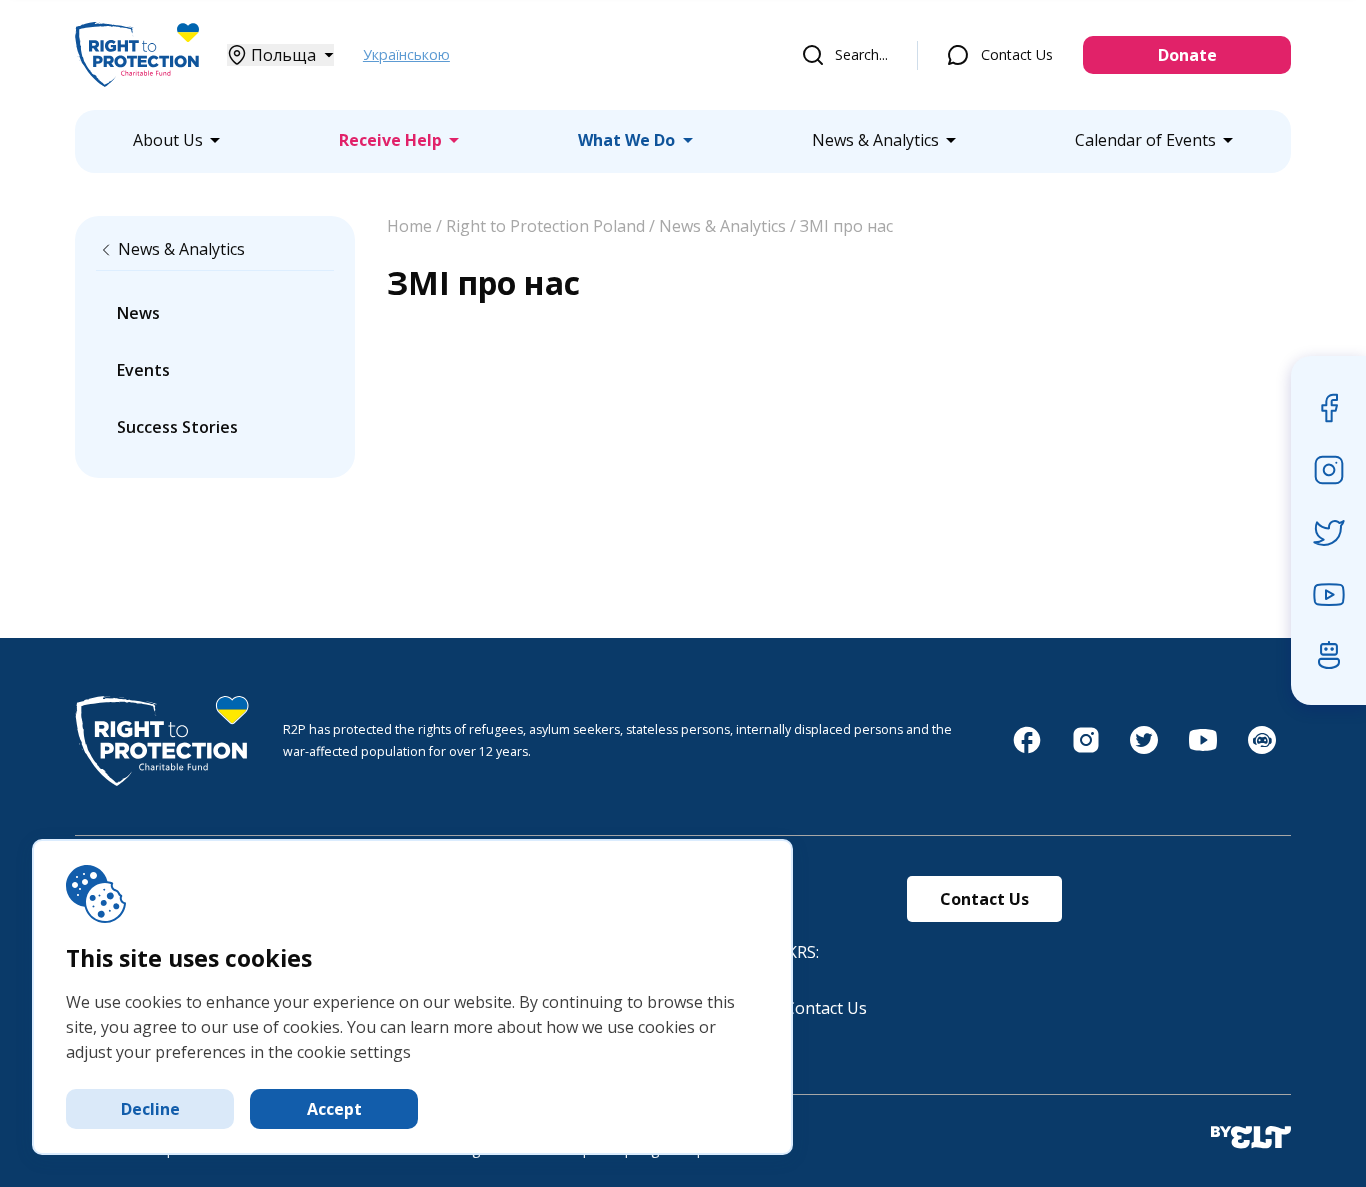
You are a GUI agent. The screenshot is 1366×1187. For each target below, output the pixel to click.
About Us (168, 140)
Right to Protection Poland (545, 226)
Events (143, 370)
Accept (334, 1109)
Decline (150, 1109)
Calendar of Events (1145, 140)
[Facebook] (1027, 750)
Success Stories (177, 427)
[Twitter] (1144, 750)
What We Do (626, 140)
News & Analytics (875, 140)
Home (409, 226)
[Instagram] (1086, 750)
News (138, 313)
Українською (406, 54)
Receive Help (390, 140)
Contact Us (1017, 54)
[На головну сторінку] (137, 85)
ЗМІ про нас (846, 226)
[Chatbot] (1262, 750)
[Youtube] (1203, 750)
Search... (861, 54)
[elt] (1251, 1138)
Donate (1187, 55)
